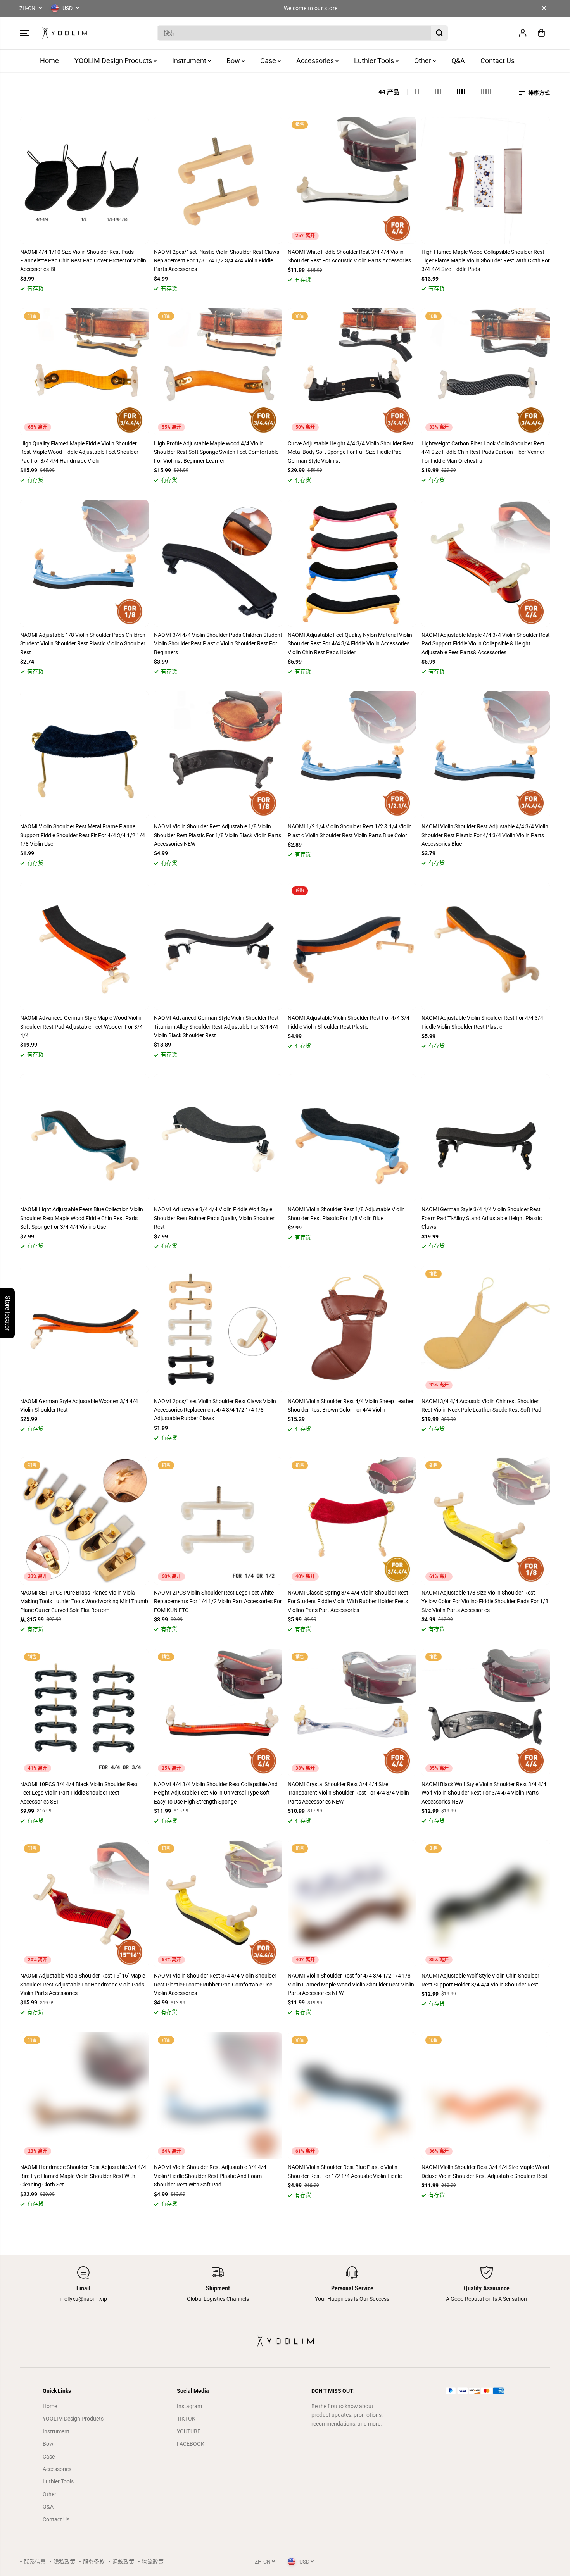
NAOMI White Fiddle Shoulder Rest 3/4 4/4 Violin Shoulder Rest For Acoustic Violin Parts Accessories (349, 256)
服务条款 (94, 2562)
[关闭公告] (544, 8)
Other (423, 61)
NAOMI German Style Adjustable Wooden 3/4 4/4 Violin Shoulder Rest (79, 1405)
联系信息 (35, 2562)
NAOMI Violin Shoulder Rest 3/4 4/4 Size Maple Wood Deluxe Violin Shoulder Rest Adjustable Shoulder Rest (485, 2171)
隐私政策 (64, 2562)
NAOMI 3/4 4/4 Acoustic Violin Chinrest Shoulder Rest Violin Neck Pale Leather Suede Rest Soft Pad (481, 1405)
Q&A (458, 61)
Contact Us (497, 61)
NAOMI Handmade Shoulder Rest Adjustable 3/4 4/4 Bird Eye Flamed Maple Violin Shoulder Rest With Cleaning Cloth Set (83, 2176)
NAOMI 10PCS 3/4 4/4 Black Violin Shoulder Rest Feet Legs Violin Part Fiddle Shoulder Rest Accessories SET (79, 1793)
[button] (25, 33)
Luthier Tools (375, 61)
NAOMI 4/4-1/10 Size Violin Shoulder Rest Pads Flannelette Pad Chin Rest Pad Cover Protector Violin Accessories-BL (83, 261)
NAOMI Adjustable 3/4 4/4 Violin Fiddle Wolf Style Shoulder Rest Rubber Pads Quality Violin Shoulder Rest (214, 1218)
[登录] (523, 33)
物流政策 (153, 2562)
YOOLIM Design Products (114, 61)
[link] (486, 2391)
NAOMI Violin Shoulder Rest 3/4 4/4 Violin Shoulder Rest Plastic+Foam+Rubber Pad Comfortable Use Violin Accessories (215, 1984)
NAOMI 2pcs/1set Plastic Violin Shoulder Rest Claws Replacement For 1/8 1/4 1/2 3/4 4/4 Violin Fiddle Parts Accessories (217, 261)
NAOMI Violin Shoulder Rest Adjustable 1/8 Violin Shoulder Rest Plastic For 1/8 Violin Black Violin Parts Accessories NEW (218, 835)
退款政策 (123, 2562)
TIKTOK (186, 2419)
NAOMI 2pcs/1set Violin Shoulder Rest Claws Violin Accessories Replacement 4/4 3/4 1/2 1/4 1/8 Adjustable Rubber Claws (215, 1410)
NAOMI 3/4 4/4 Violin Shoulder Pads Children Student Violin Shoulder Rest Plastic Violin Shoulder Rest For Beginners (218, 644)
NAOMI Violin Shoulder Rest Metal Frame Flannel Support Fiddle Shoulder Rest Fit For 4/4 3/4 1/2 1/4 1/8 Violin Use (83, 835)
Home (49, 61)
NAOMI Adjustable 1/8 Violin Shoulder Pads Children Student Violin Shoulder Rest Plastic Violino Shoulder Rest (83, 644)
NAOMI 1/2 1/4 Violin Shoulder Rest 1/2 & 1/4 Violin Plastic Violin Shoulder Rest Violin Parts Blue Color (350, 831)
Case (269, 61)
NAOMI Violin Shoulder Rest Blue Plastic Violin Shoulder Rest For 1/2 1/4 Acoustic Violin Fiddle (345, 2171)
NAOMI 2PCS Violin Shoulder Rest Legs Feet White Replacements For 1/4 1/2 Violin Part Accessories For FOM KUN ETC (218, 1601)
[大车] (541, 33)
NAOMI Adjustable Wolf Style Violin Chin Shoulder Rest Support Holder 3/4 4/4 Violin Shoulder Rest (480, 1980)
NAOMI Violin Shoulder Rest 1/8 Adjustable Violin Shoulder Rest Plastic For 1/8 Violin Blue (346, 1214)
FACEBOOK (191, 2444)
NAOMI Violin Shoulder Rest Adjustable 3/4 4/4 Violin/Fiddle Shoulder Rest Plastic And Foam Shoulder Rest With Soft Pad (210, 2176)
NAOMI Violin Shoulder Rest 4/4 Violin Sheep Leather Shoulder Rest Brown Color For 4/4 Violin (351, 1405)
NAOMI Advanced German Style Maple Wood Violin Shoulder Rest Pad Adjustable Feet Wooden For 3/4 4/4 (81, 1027)
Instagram (189, 2406)
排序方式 (538, 93)
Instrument (190, 61)
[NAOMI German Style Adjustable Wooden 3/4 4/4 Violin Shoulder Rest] (84, 1329)
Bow (234, 61)
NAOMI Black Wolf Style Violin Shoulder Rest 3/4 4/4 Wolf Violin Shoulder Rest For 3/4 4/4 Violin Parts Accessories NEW (484, 1793)
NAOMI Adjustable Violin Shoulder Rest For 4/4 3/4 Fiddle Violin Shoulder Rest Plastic (349, 1022)
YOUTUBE (189, 2431)
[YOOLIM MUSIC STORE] (65, 33)
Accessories (316, 61)
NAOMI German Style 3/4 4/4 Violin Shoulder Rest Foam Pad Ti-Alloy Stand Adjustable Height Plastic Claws (482, 1218)
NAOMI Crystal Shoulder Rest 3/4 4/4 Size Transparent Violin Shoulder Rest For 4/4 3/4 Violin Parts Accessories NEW (348, 1793)
